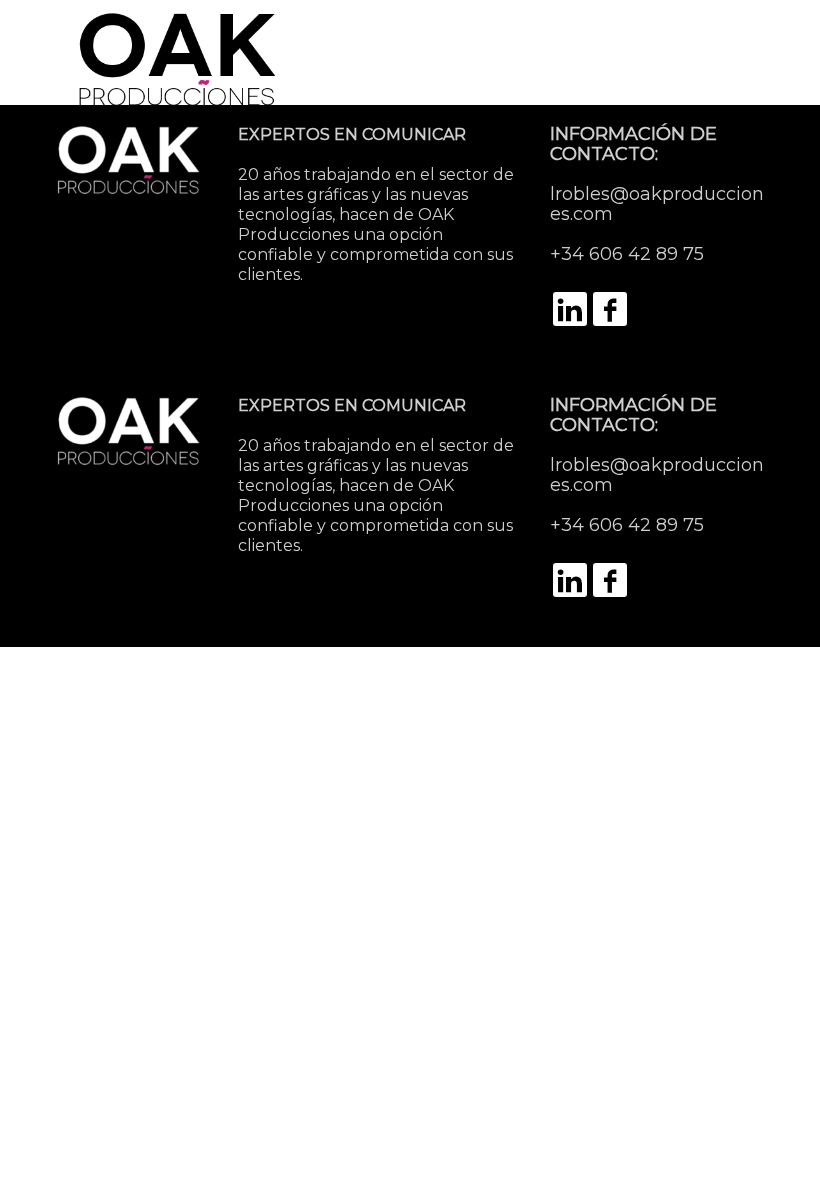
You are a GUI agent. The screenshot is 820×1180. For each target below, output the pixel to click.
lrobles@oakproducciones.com (657, 204)
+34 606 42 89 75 (627, 254)
